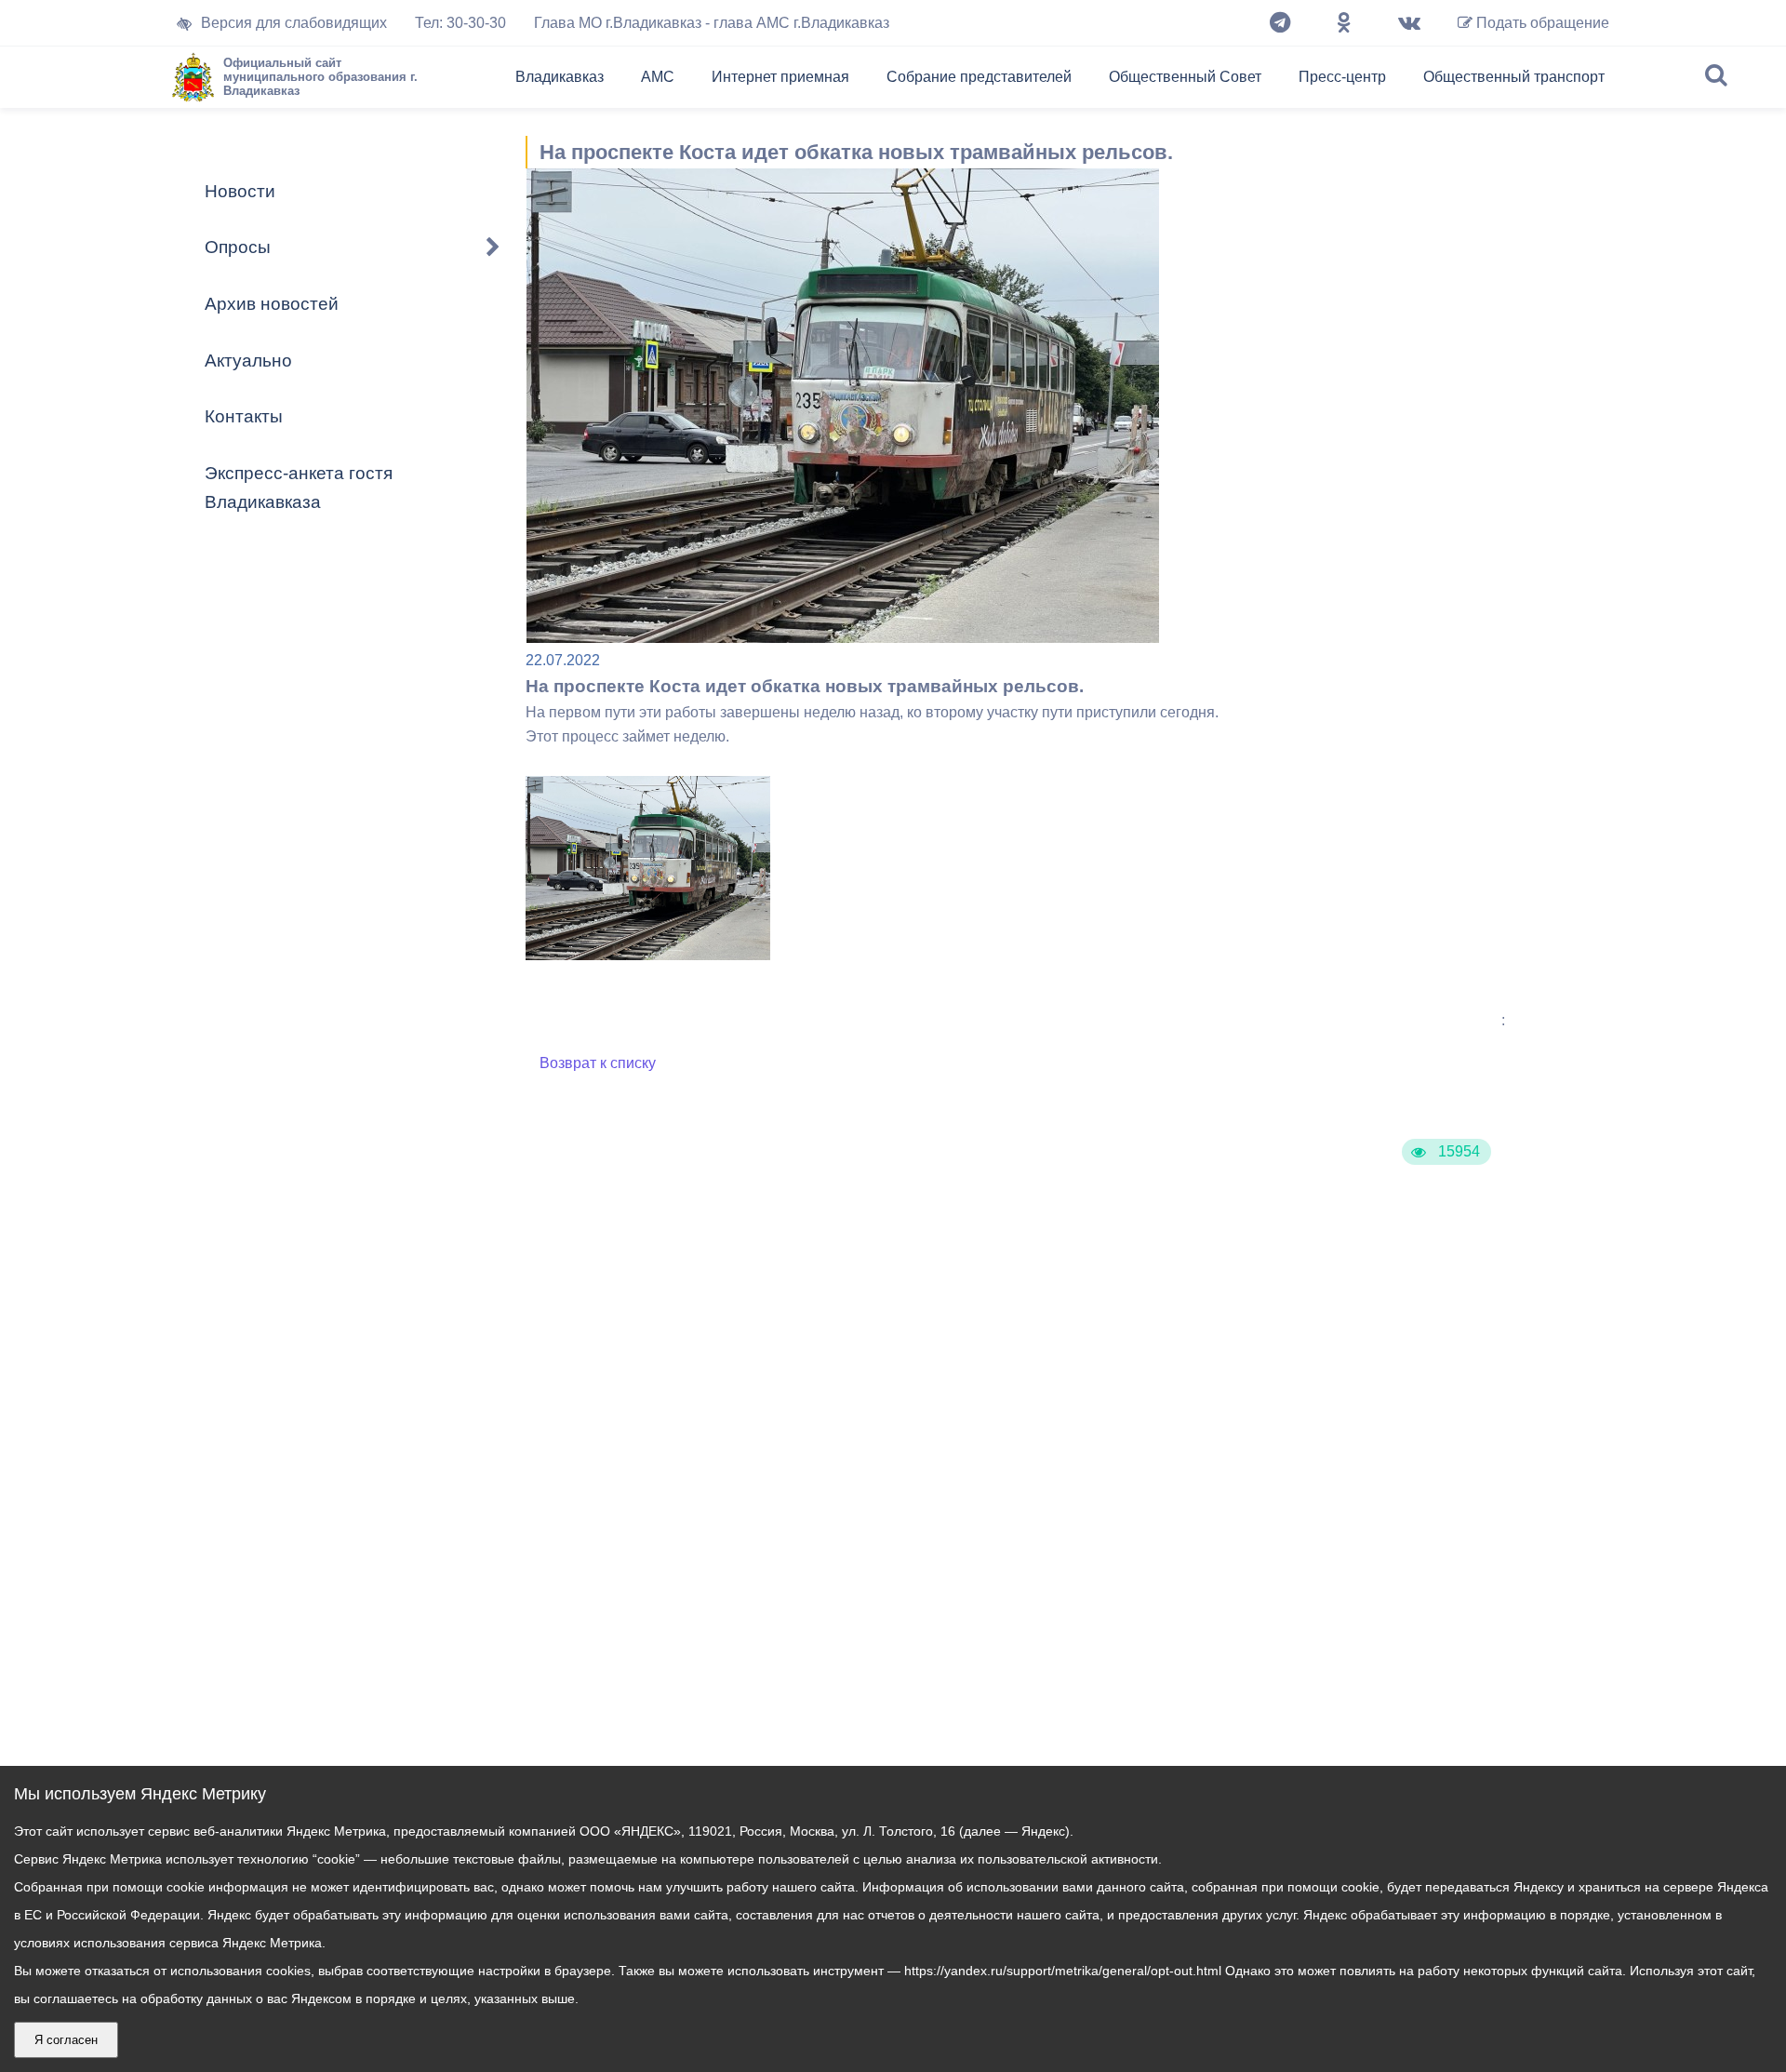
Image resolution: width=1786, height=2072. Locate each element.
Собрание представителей (979, 77)
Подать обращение (1541, 23)
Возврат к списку (598, 1063)
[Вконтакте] (1409, 23)
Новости (240, 191)
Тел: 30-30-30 (460, 23)
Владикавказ (560, 77)
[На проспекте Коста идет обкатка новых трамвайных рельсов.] (648, 955)
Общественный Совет (1185, 77)
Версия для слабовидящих (294, 23)
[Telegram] (1280, 23)
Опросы (238, 247)
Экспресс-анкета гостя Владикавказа (299, 488)
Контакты (244, 416)
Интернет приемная (780, 77)
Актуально (248, 361)
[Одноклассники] (1344, 23)
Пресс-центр (1342, 77)
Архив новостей (272, 304)
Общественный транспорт (1514, 77)
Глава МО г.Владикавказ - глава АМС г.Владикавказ (712, 23)
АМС (658, 77)
